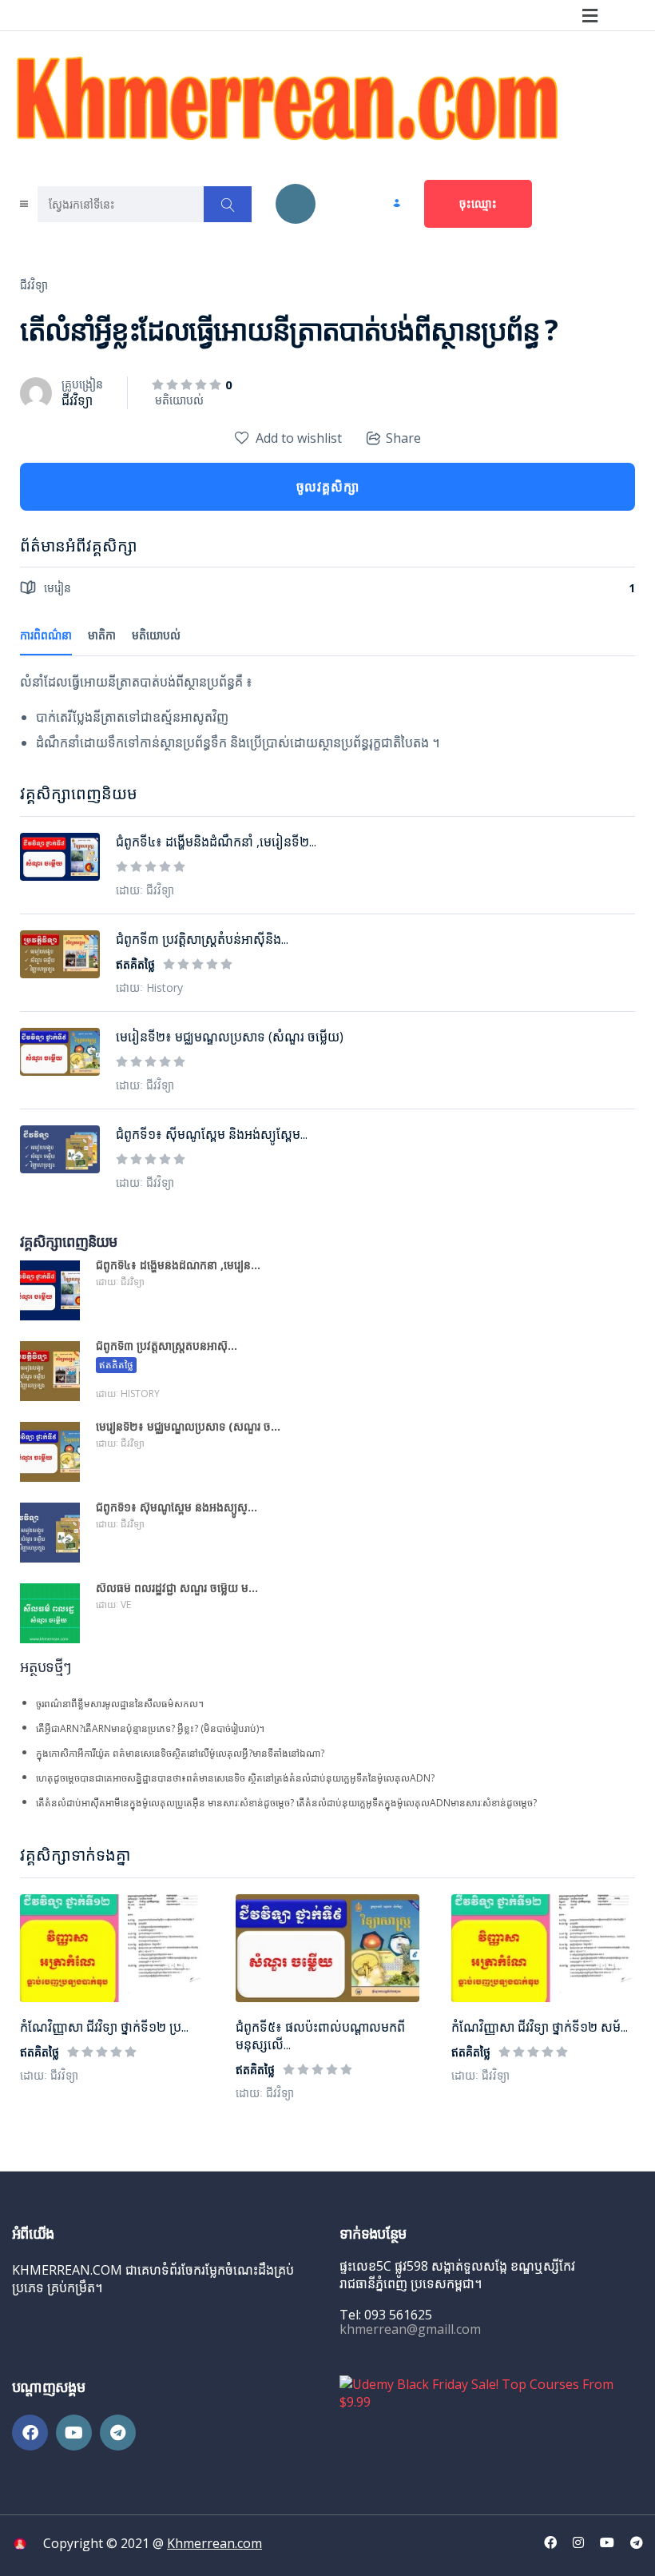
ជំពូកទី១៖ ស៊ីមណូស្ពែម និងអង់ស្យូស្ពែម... (212, 1134)
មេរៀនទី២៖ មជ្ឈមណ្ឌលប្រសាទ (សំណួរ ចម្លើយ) (230, 1037)
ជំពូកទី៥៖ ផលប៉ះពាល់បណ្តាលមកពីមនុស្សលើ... (320, 2036)
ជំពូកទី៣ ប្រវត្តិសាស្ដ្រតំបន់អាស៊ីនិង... (202, 939)
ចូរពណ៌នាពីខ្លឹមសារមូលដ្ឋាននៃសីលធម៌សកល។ (120, 1704)
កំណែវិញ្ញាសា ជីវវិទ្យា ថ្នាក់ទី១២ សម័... (540, 2027)
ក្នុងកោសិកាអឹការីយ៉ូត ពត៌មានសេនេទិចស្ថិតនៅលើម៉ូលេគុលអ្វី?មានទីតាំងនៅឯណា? (180, 1753)
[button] (589, 15)
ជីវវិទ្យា (34, 285)
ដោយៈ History (149, 987)
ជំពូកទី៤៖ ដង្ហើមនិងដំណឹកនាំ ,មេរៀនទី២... (216, 842)
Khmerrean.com (214, 2543)
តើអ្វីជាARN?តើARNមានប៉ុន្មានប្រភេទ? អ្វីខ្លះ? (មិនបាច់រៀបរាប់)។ (150, 1728)
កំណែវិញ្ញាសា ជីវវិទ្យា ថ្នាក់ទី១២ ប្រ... (104, 2027)
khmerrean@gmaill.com (410, 2329)
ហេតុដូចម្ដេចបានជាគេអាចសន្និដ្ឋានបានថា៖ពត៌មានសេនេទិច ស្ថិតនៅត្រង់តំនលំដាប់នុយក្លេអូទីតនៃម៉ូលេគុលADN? (235, 1778)
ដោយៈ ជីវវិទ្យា (49, 2075)
